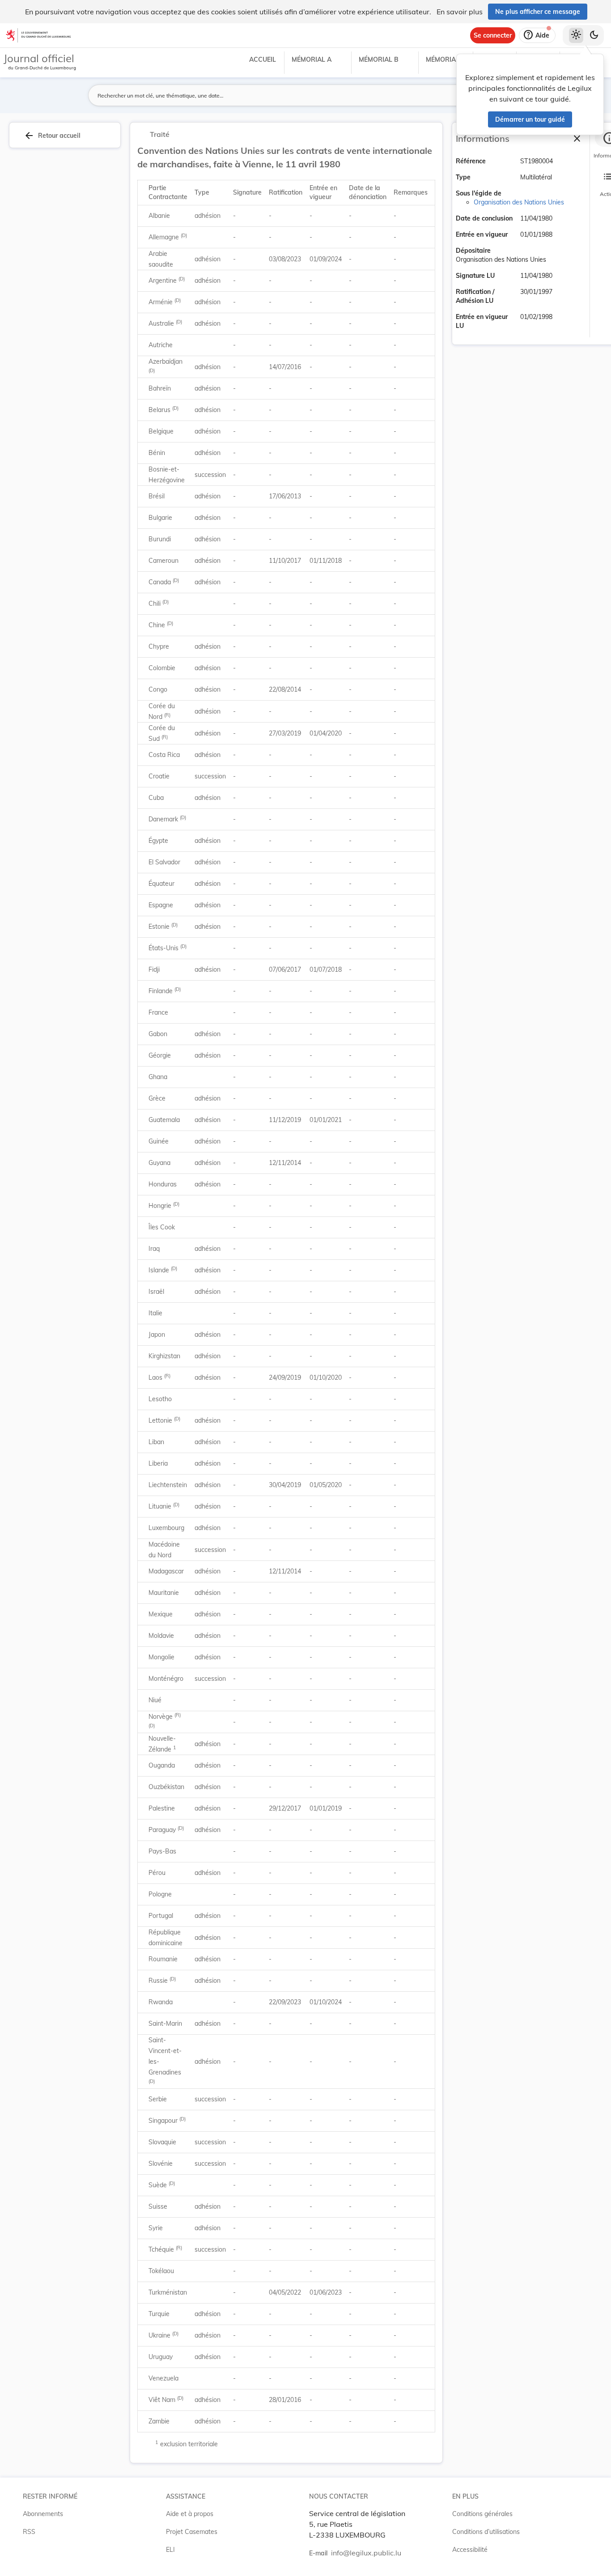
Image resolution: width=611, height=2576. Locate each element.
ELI (170, 2550)
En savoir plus (460, 12)
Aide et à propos (190, 2514)
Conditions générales (482, 2514)
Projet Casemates (192, 2532)
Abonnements (43, 2514)
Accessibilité (470, 2550)
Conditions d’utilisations (486, 2532)
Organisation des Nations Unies (519, 202)
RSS (29, 2532)
